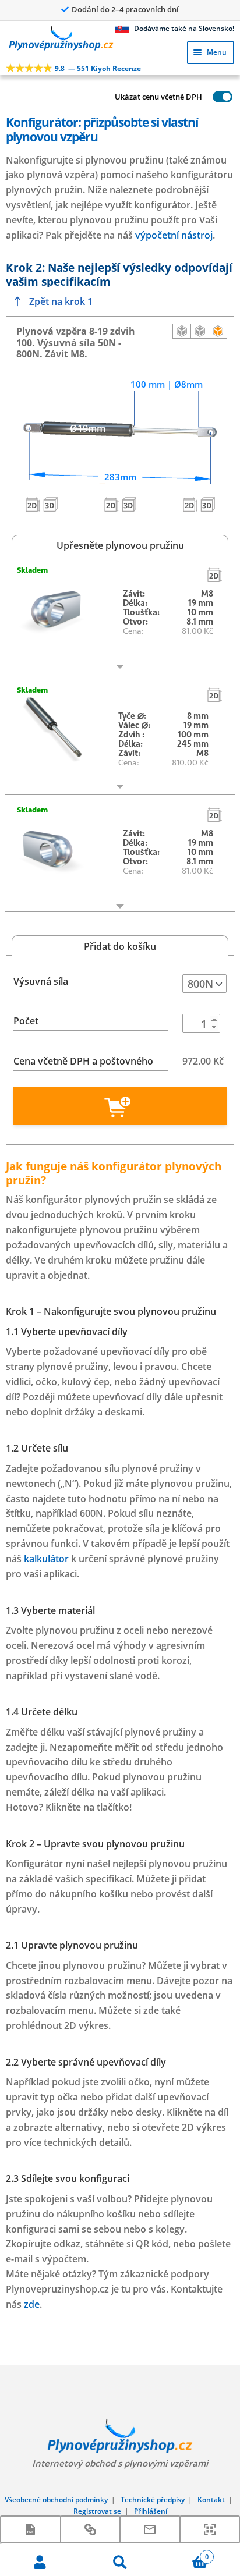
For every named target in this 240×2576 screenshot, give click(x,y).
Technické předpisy (153, 2499)
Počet (26, 1021)
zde (32, 2304)
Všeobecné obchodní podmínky (56, 2499)
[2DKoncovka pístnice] (190, 504)
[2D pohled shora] (200, 331)
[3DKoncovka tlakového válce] (50, 504)
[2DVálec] (111, 504)
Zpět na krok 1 (61, 301)
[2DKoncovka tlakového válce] (33, 504)
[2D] (214, 574)
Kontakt (211, 2499)
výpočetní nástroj (174, 235)
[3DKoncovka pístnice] (207, 504)
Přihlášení (151, 2511)
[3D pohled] (218, 331)
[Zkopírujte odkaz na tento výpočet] (91, 2529)
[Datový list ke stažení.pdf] (31, 2529)
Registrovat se (97, 2511)
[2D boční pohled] (182, 331)
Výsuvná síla (41, 981)
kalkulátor (46, 1559)
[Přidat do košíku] (120, 1106)
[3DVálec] (129, 504)
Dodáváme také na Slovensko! (183, 28)
